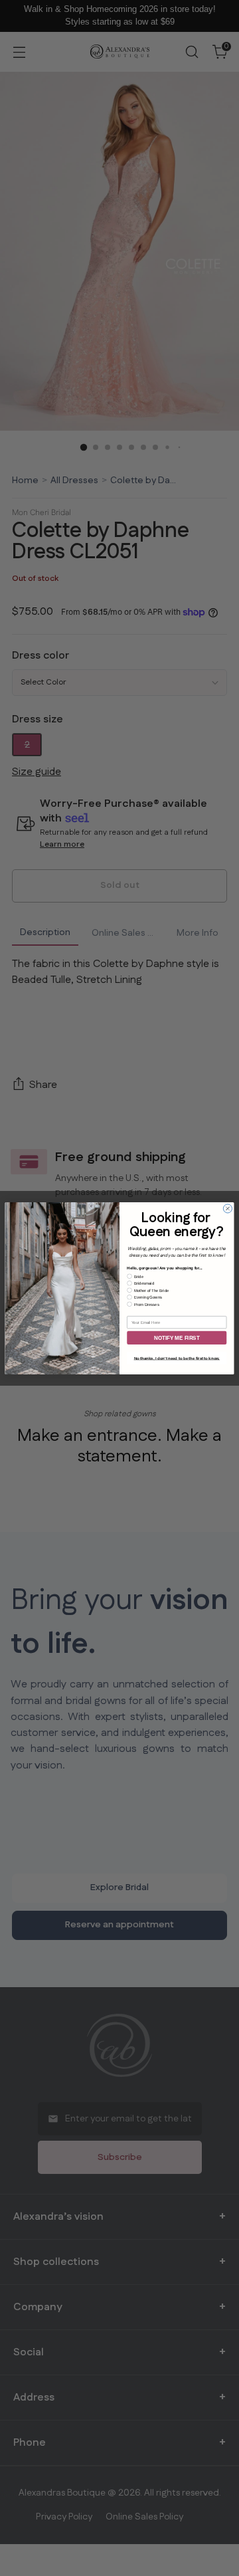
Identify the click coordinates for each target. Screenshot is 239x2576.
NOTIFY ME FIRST (177, 1338)
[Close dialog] (227, 1208)
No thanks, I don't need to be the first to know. (177, 1358)
